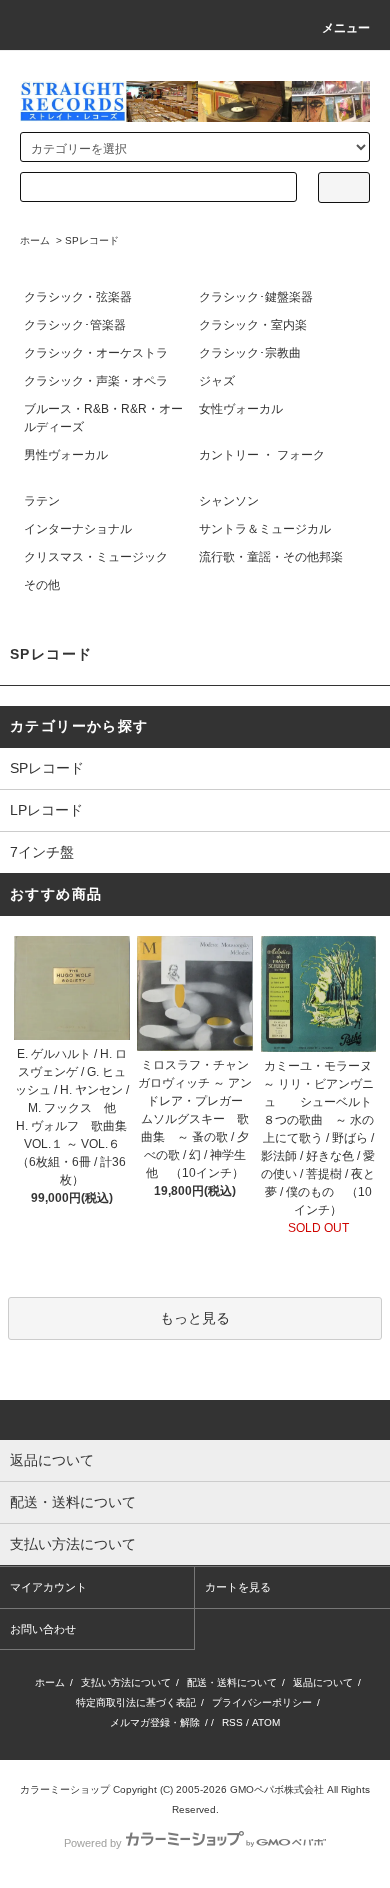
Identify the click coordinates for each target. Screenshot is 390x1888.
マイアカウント (48, 1587)
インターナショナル (78, 529)
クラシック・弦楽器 (78, 297)
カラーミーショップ (65, 1789)
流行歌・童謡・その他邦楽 (271, 557)
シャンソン (229, 501)
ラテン (42, 501)
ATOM (266, 1722)
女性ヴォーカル (241, 409)
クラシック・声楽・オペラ (96, 381)
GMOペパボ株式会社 (277, 1789)
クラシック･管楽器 (75, 325)
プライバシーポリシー (262, 1702)
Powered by (93, 1843)
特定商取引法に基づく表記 (136, 1702)
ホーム (35, 240)
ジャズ (217, 381)
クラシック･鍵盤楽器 (256, 297)
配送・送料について (232, 1682)
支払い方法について (126, 1682)
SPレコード (92, 240)
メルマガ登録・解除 (155, 1722)
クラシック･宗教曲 (250, 353)
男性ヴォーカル (66, 455)
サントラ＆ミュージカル (265, 529)
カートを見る (238, 1587)
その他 (42, 585)
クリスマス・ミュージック (96, 557)
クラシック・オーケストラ (96, 353)
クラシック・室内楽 (253, 325)
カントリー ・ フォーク (262, 455)
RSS (232, 1722)
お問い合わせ (43, 1629)
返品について (323, 1682)
